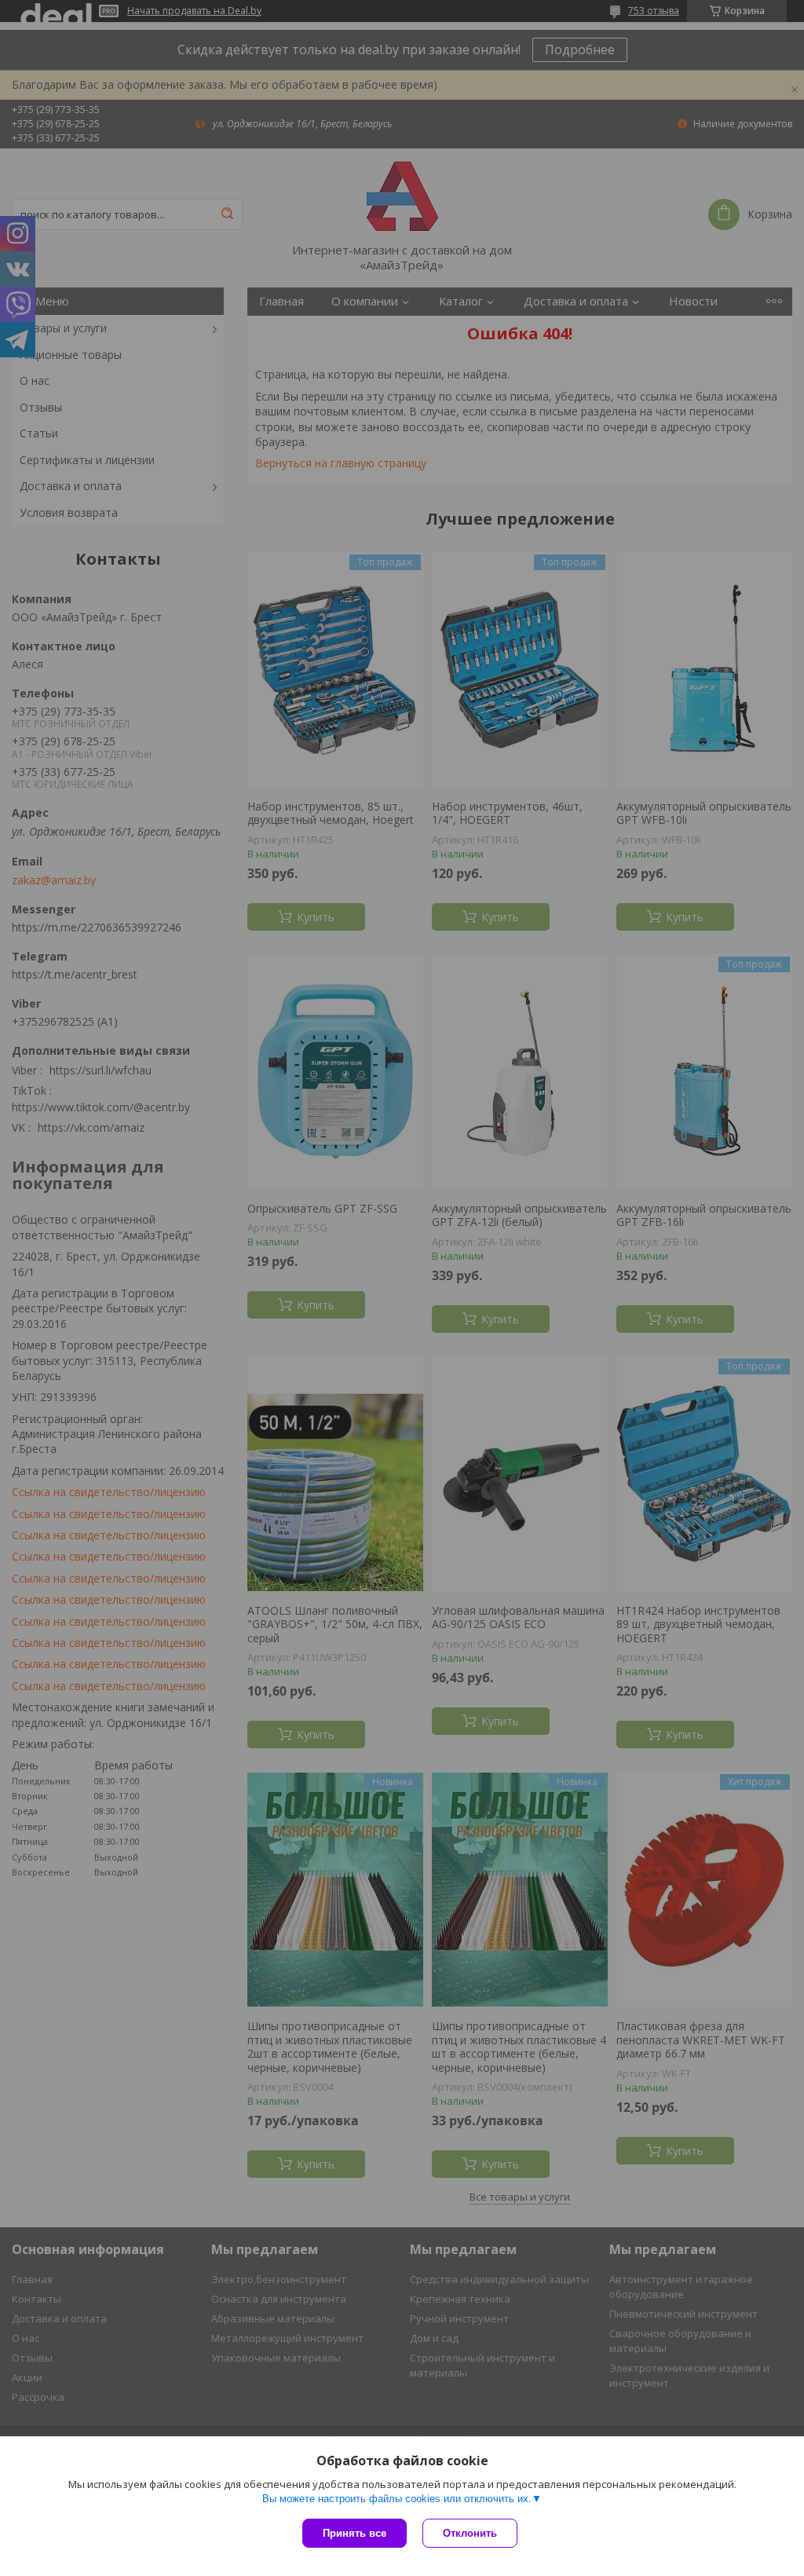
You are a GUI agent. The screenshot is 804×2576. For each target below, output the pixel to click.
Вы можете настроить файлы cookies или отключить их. (397, 2499)
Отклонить (470, 2533)
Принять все (354, 2533)
